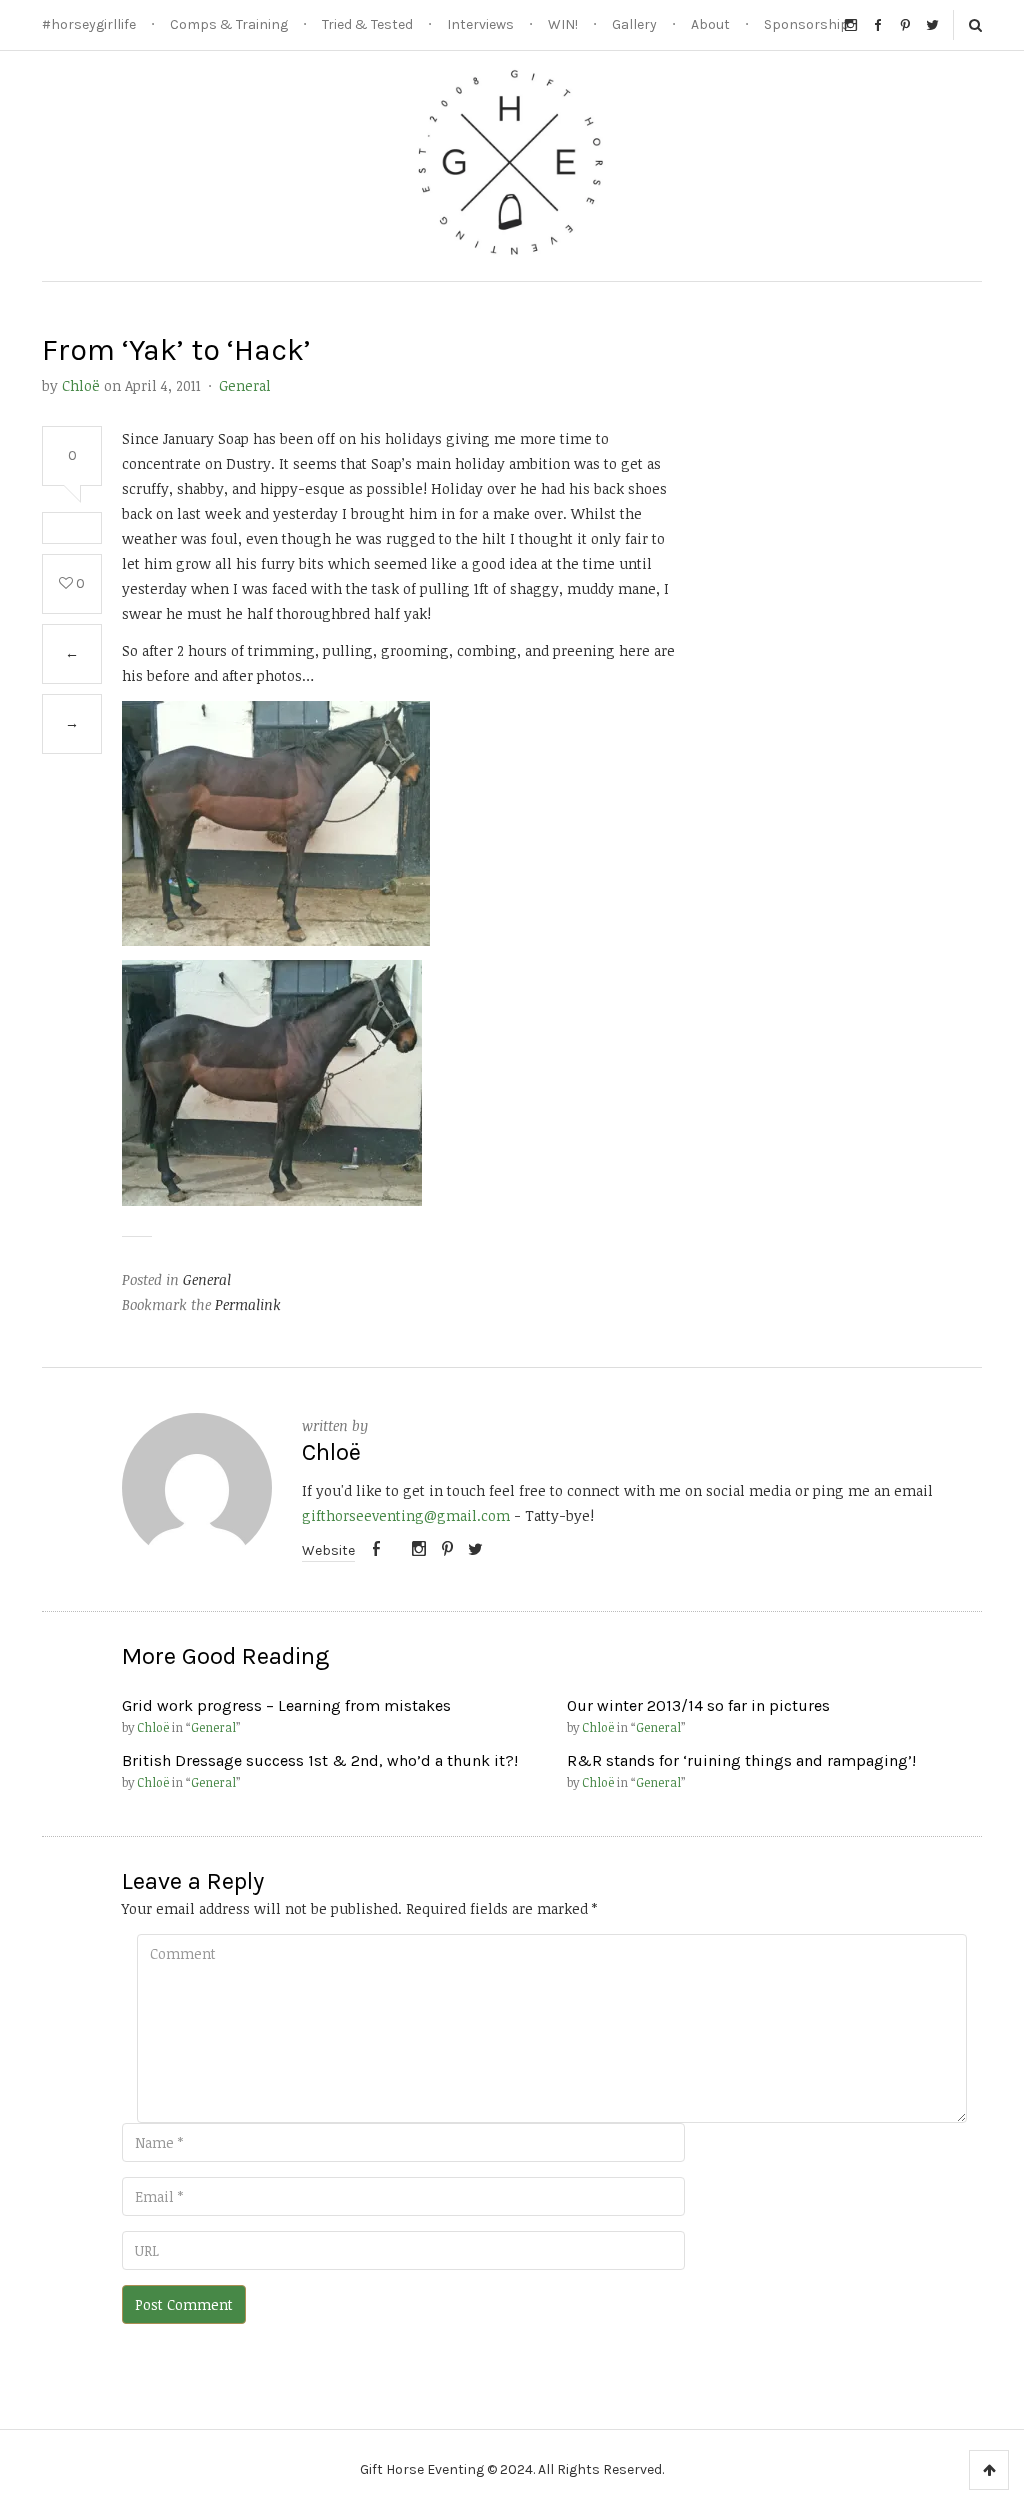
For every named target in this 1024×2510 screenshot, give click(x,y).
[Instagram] (419, 1550)
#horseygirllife (89, 24)
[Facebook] (376, 1550)
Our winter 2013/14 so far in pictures (698, 1705)
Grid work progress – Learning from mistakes (286, 1705)
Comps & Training (229, 24)
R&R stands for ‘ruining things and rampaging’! (741, 1760)
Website (328, 1550)
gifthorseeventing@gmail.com (406, 1515)
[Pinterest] (447, 1550)
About (710, 24)
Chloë (81, 385)
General (245, 385)
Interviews (480, 24)
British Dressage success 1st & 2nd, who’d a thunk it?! (320, 1760)
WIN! (563, 24)
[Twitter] (475, 1550)
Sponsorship (806, 24)
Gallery (634, 24)
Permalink (248, 1304)
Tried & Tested (367, 24)
